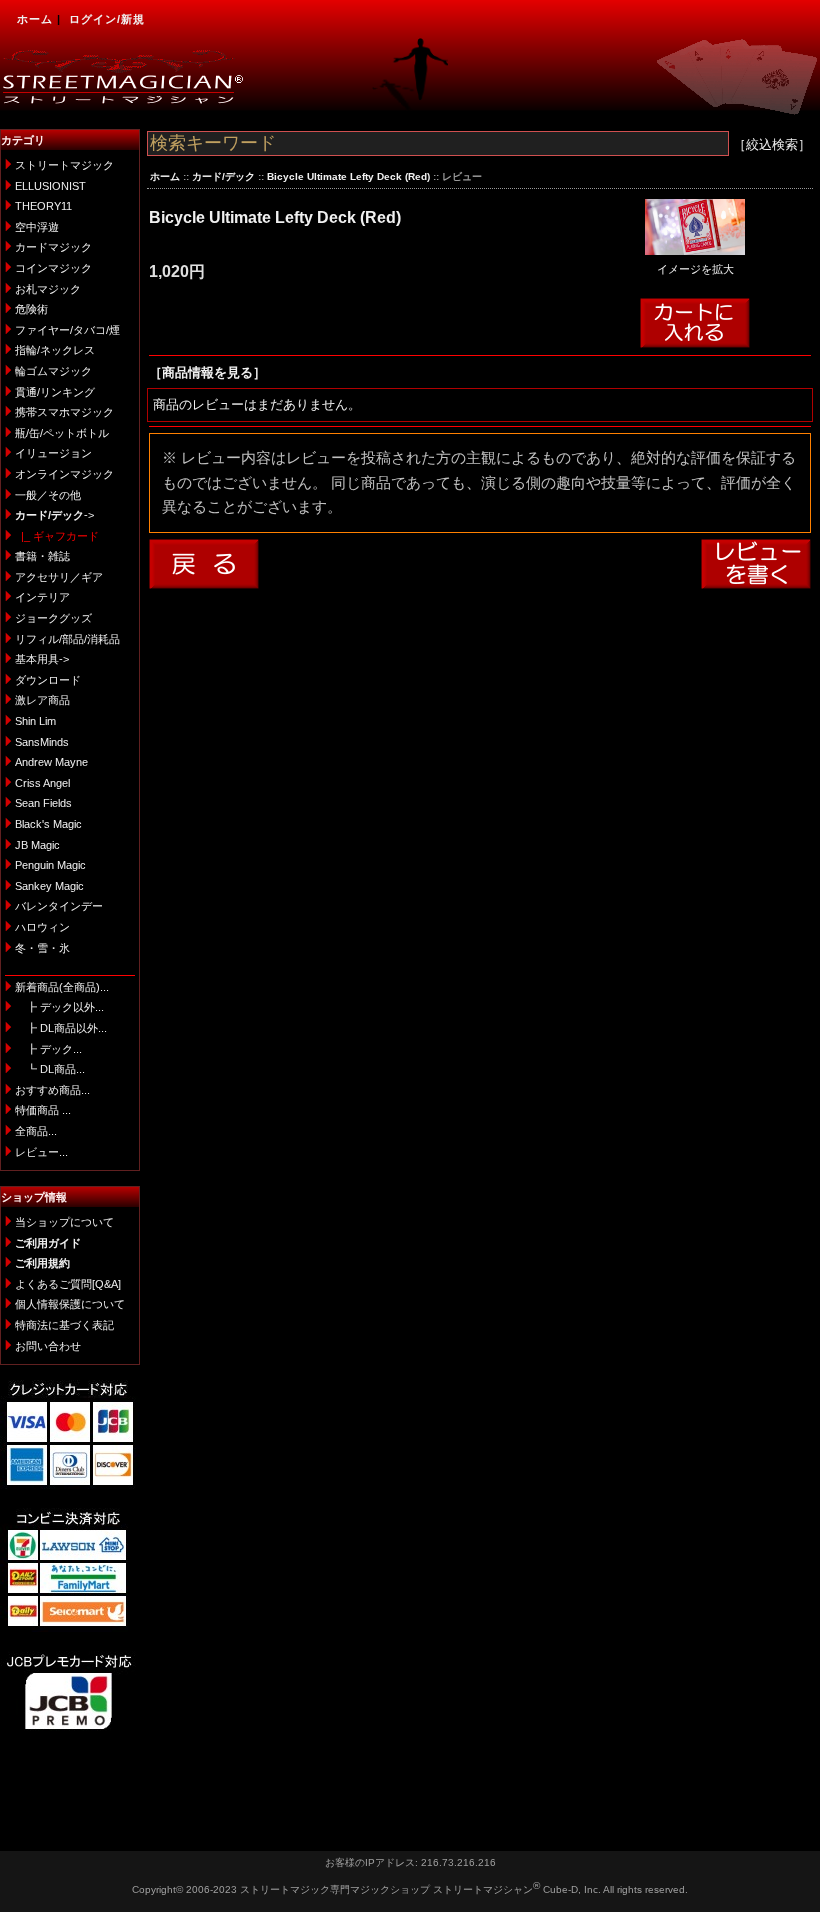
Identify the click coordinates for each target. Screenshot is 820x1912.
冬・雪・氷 (42, 948)
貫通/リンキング (55, 392)
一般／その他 (48, 495)
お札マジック (48, 289)
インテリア (42, 597)
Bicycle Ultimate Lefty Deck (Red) (348, 176)
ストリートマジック (64, 165)
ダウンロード (48, 680)
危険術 (31, 309)
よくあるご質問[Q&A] (68, 1284)
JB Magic (37, 845)
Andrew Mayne (51, 762)
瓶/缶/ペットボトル (62, 433)
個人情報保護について (70, 1304)
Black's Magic (48, 824)
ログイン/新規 (107, 19)
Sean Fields (43, 803)
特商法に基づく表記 (64, 1325)
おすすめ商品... (52, 1090)
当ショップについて (64, 1222)
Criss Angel (42, 783)
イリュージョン (53, 453)
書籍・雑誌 (42, 556)
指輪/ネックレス (55, 350)
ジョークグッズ (53, 618)
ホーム (35, 19)
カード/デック (223, 176)
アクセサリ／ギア (59, 577)
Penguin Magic (50, 865)
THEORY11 (43, 206)
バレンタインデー (59, 906)
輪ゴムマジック (53, 371)
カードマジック (53, 247)
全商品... (36, 1131)
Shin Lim (35, 721)
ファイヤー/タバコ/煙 (67, 330)
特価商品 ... (43, 1110)
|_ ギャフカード (57, 536)
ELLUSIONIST (50, 186)
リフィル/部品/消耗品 (67, 639)
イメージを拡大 (695, 269)
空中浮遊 (37, 227)
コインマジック (53, 268)
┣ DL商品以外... (61, 1028)
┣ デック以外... (59, 1007)
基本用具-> (42, 659)
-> (54, 515)
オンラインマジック (64, 474)
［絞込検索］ (772, 144)
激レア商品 (42, 700)
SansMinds (42, 742)
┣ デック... (48, 1049)
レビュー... (41, 1152)
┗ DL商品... (50, 1069)
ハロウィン (42, 927)
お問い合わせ (48, 1346)
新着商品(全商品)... (62, 987)
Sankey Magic (49, 886)
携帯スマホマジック (64, 412)
